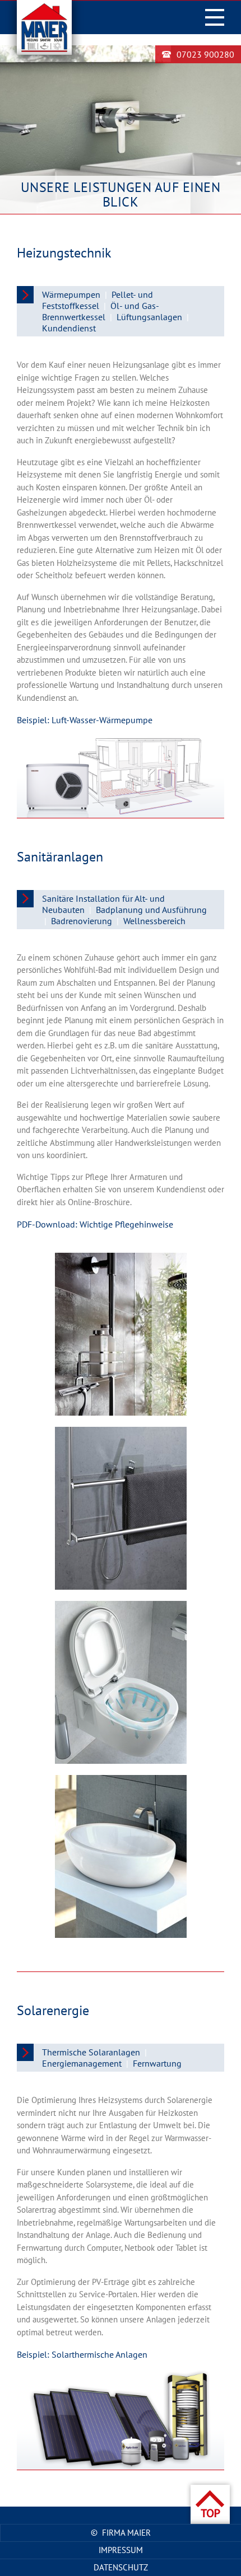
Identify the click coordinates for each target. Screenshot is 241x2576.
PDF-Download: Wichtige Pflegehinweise (95, 1224)
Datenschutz (121, 2567)
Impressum (121, 2550)
